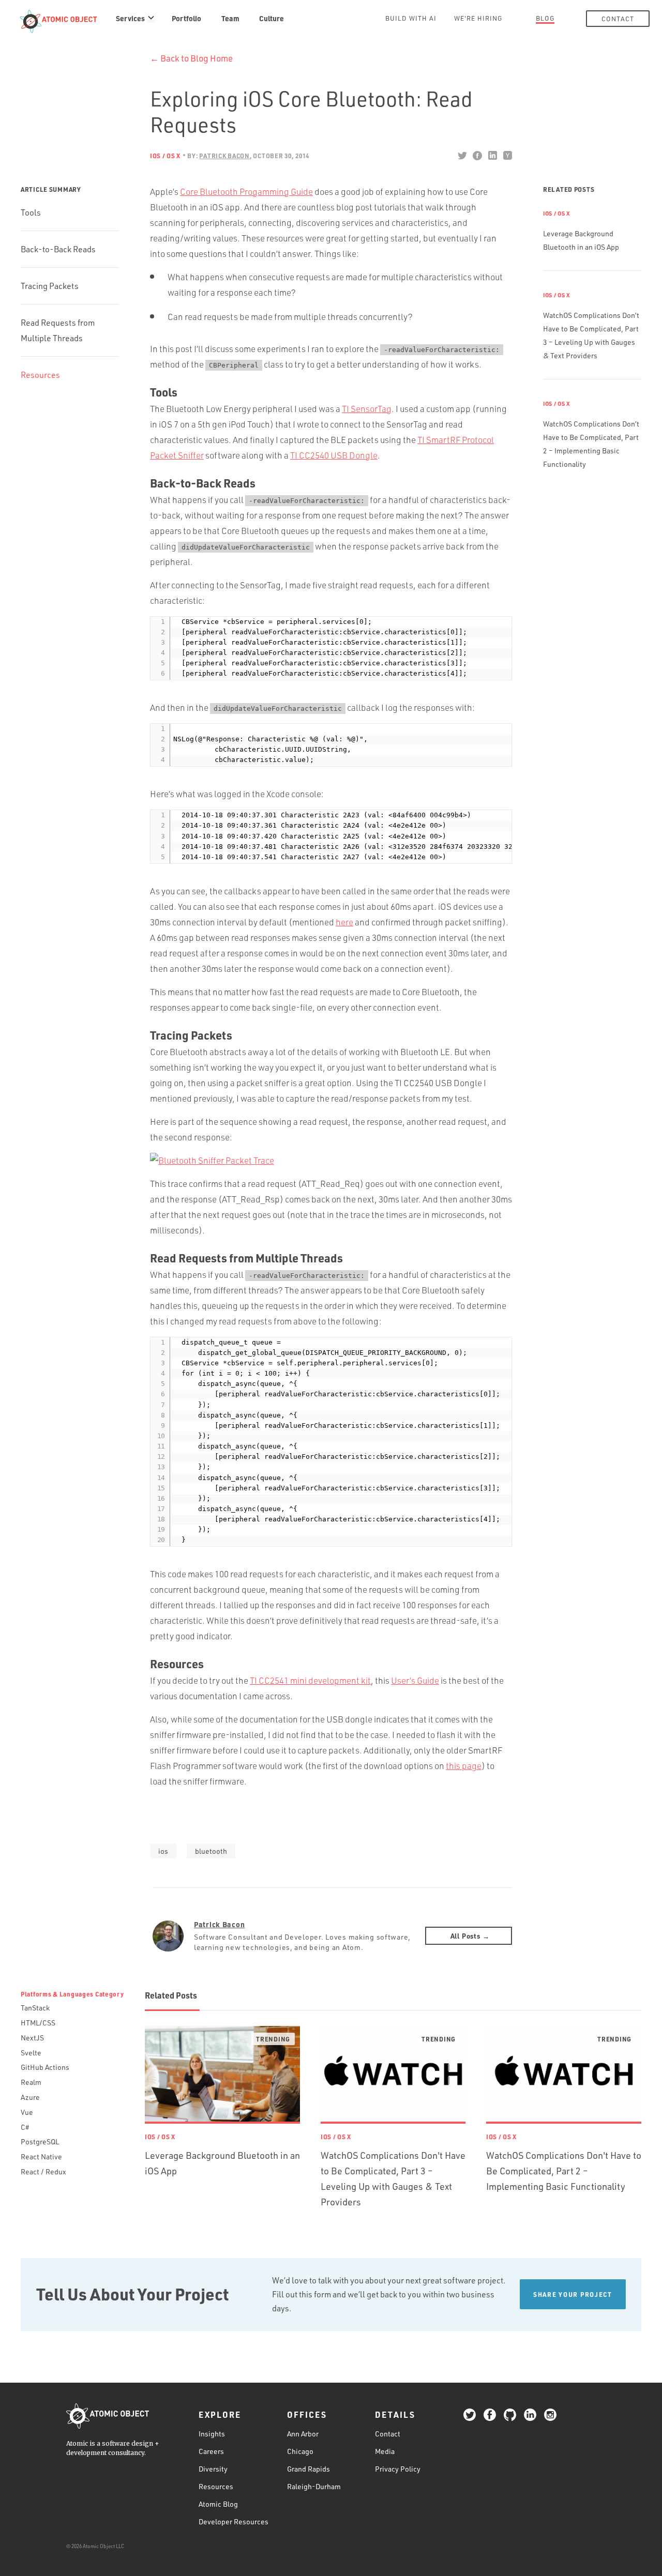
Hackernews (507, 156)
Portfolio (186, 18)
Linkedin (492, 156)
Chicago (300, 2451)
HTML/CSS (38, 2023)
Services (130, 18)
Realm (31, 2082)
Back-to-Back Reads (58, 249)
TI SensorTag (367, 409)
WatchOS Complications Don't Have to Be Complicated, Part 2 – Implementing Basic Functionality (564, 2171)
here (344, 922)
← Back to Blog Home (191, 58)
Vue (27, 2112)
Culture (272, 18)
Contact (618, 19)
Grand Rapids (309, 2469)
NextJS (32, 2038)
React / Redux (43, 2171)
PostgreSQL (40, 2141)
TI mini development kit (310, 1680)
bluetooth (211, 1851)
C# (25, 2127)
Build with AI (411, 18)
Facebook (477, 156)
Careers (211, 2451)
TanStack (35, 2008)
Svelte (31, 2053)
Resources (40, 375)
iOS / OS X (165, 156)
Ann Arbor (303, 2434)
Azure (30, 2097)
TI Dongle (334, 455)
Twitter (462, 156)
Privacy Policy (398, 2469)
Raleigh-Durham (314, 2486)
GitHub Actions (45, 2067)
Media (385, 2451)
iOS (163, 1851)
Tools (31, 212)
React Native (41, 2156)
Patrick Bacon (219, 1924)
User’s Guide (415, 1680)
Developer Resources (234, 2521)
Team (230, 18)
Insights (212, 2434)
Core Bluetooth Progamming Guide (246, 192)
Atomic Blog (218, 2504)
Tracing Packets (50, 286)
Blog (545, 18)
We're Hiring (478, 18)
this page (464, 1766)
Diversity (213, 2469)
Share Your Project (573, 2294)
